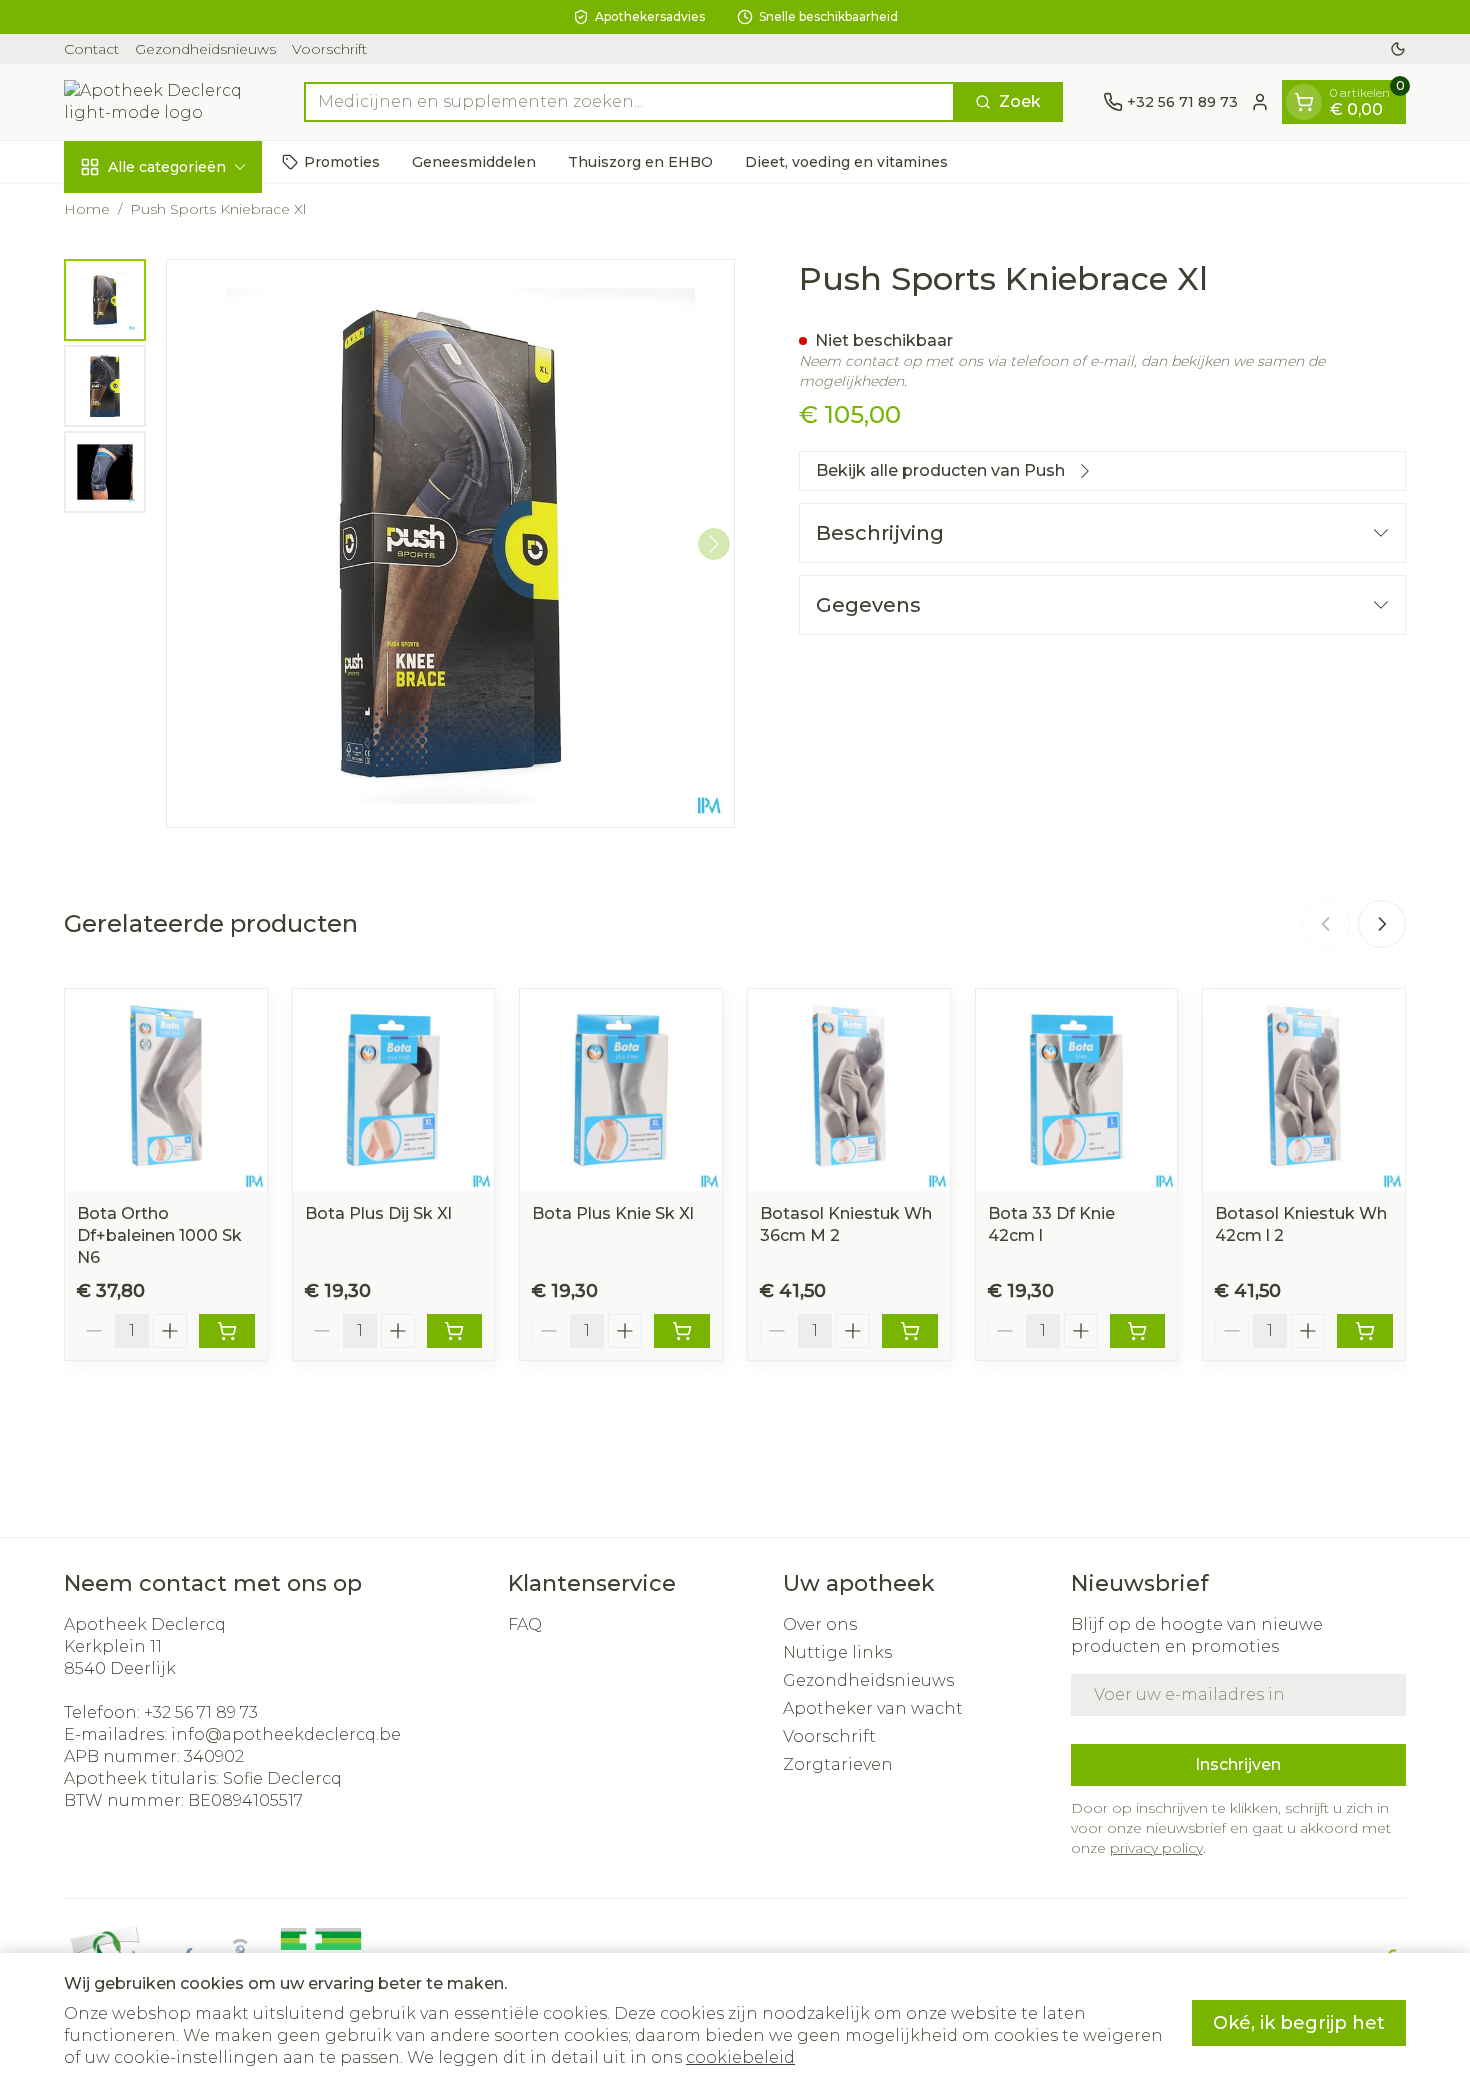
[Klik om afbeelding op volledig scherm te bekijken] (450, 543)
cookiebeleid (740, 2057)
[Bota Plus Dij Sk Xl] (394, 1090)
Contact (91, 49)
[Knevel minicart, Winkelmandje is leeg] (1304, 102)
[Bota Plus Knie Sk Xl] (621, 1090)
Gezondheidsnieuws (205, 49)
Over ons (820, 1624)
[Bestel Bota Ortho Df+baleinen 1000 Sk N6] (227, 1331)
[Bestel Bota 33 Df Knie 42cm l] (1138, 1331)
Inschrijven (1238, 1764)
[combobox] (629, 102)
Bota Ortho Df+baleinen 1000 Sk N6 (159, 1235)
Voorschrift (329, 49)
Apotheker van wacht (873, 1708)
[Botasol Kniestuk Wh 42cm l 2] (1304, 1090)
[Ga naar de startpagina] (164, 102)
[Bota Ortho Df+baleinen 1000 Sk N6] (166, 1090)
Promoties (342, 161)
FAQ (525, 1624)
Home (87, 209)
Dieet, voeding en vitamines (846, 161)
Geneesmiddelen (474, 161)
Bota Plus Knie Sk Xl (613, 1213)
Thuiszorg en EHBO (640, 161)
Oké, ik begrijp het (1299, 2023)
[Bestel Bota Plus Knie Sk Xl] (682, 1331)
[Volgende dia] (1382, 924)
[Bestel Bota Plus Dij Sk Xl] (455, 1331)
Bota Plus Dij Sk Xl (378, 1213)
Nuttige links (837, 1652)
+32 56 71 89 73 (201, 1712)
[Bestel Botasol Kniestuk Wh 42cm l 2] (1365, 1331)
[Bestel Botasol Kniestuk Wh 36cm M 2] (910, 1331)
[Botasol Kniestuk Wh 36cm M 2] (849, 1090)
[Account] (1260, 102)
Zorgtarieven (838, 1764)
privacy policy (1156, 1848)
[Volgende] (714, 544)
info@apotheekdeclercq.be (286, 1734)
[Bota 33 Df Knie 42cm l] (1077, 1090)
